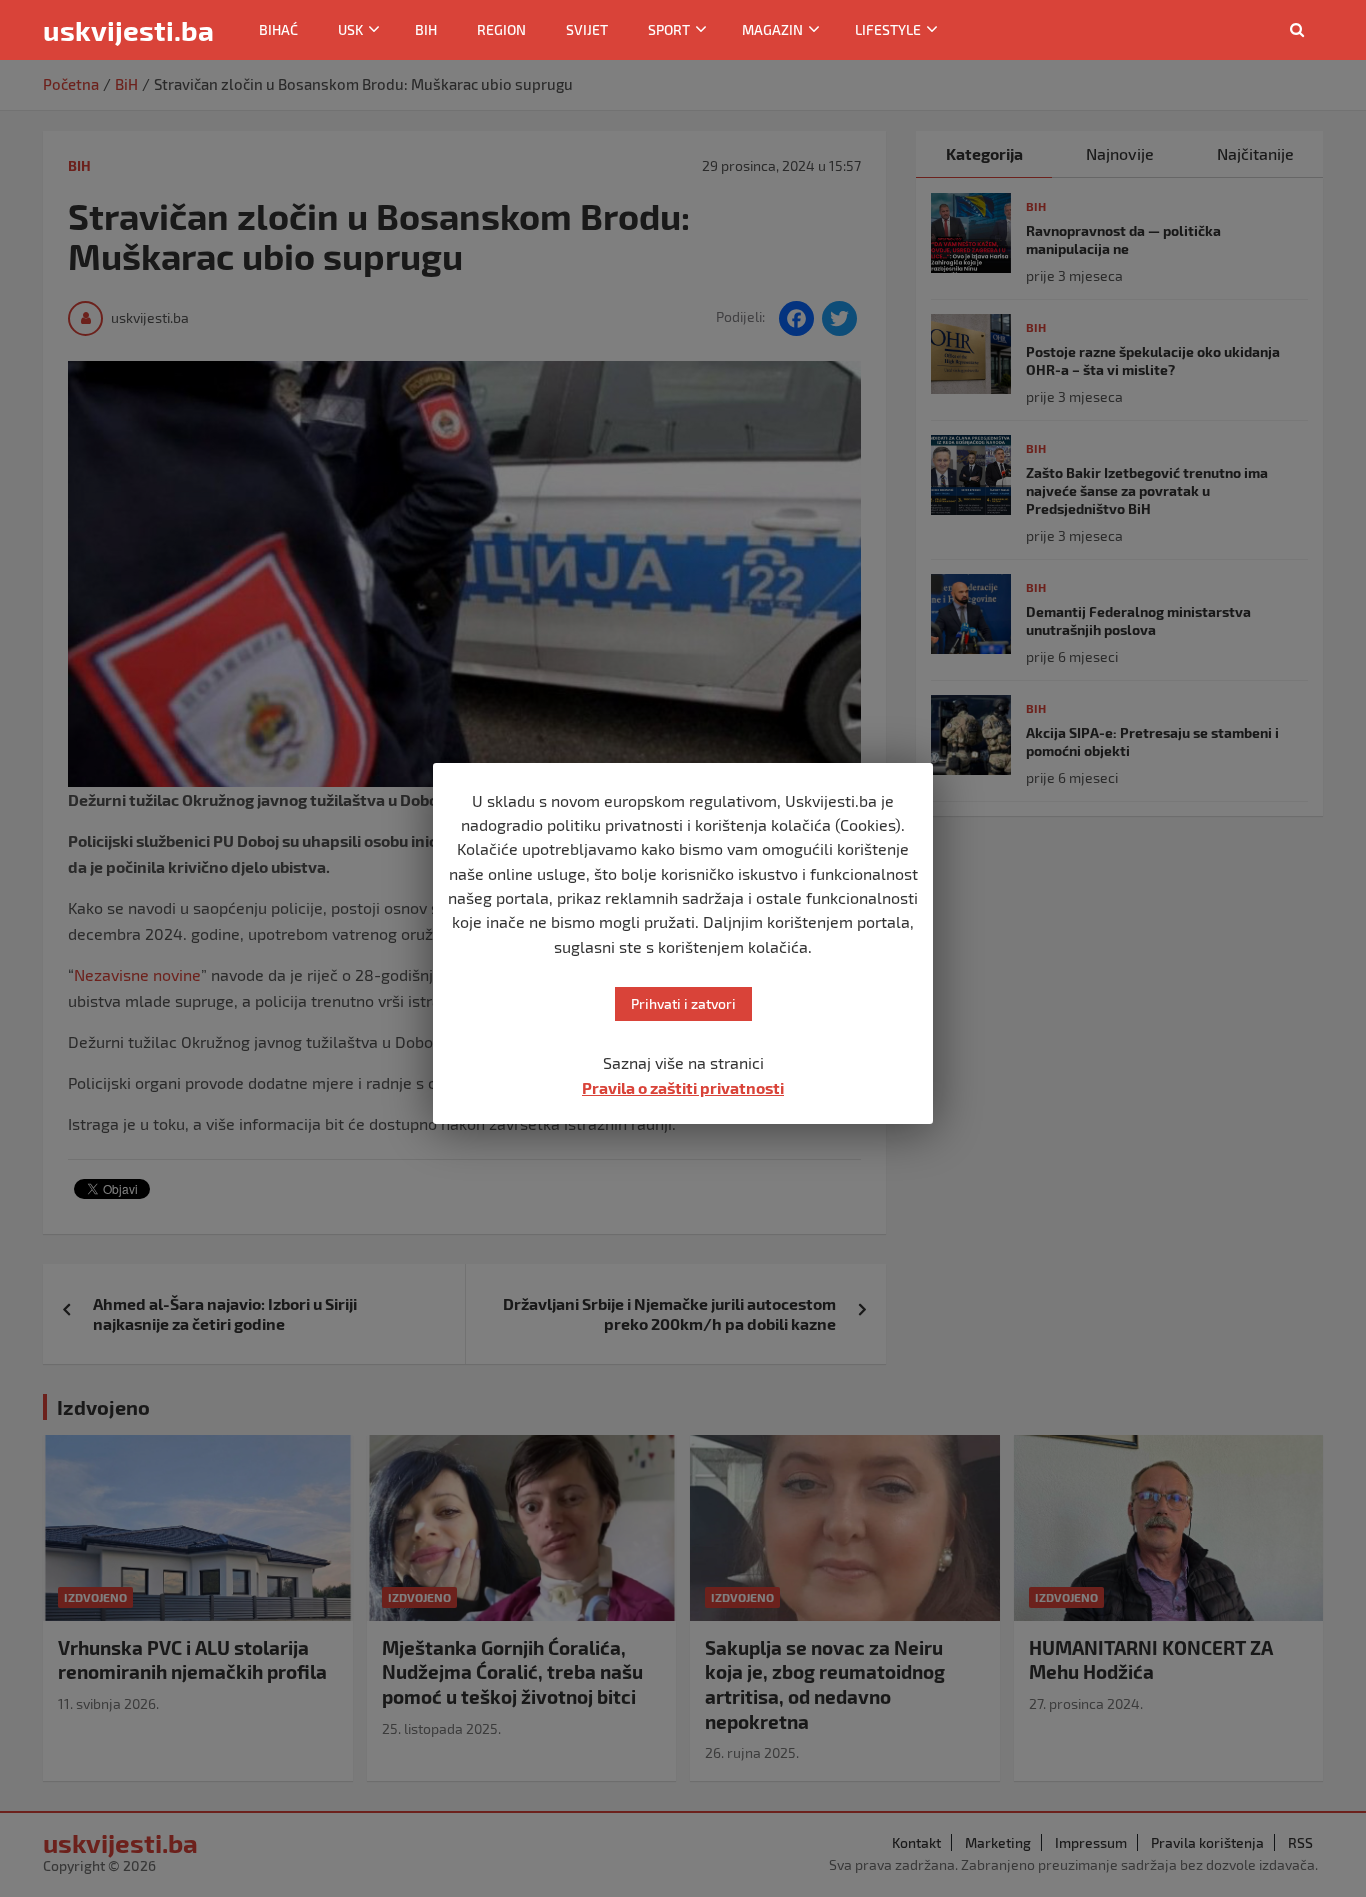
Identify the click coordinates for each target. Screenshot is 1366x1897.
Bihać (278, 29)
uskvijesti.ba (128, 30)
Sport (669, 29)
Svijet (587, 29)
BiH (426, 29)
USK (350, 29)
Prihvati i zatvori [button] (683, 1003)
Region (501, 29)
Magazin (772, 29)
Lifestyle (888, 29)
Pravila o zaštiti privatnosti (683, 1087)
